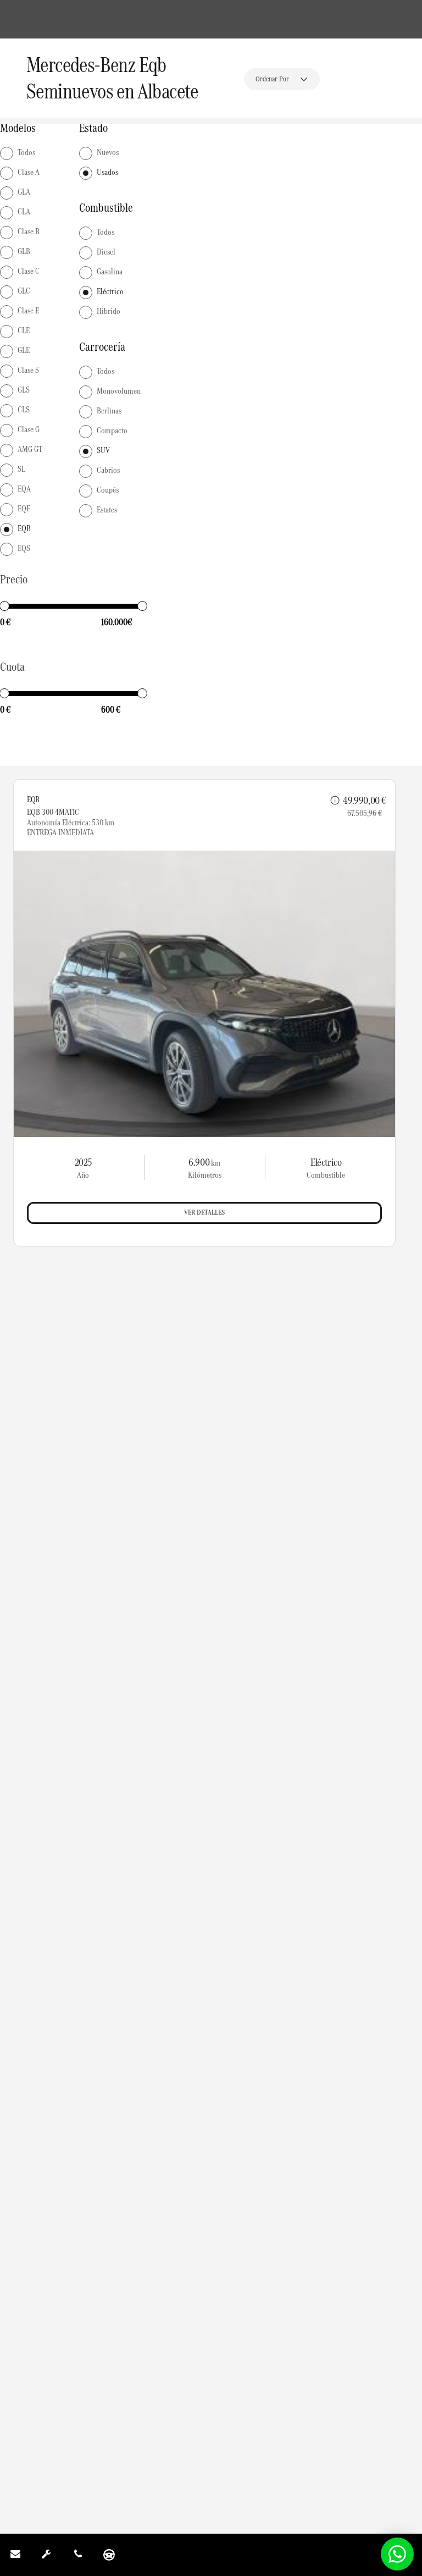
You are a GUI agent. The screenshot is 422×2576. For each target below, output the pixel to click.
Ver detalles (204, 1212)
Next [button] (371, 994)
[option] (204, 994)
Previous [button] (37, 994)
